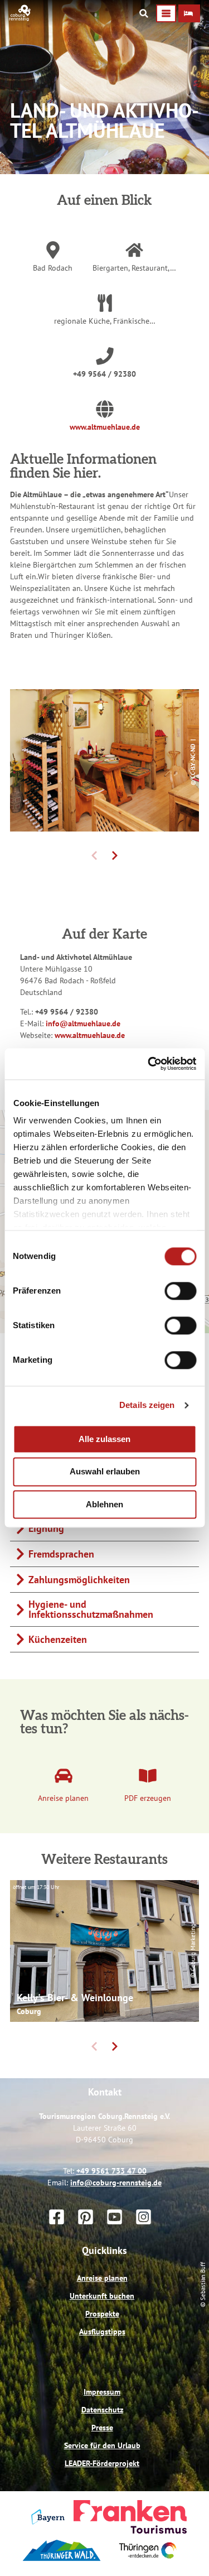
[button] (189, 13)
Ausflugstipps (102, 2332)
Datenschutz (102, 2410)
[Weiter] (115, 856)
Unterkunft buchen (102, 2296)
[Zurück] (94, 856)
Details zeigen (147, 1405)
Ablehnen (104, 1504)
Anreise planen (102, 2278)
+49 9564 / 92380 (104, 374)
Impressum (102, 2392)
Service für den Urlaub (102, 2445)
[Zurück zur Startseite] (20, 18)
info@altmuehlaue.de (83, 1023)
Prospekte (102, 2314)
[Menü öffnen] (166, 13)
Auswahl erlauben (105, 1472)
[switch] (180, 1291)
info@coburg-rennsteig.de (116, 2183)
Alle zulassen (104, 1439)
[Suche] (144, 13)
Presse (102, 2428)
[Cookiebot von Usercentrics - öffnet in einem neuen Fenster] (149, 1064)
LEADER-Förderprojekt (102, 2463)
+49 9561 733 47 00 (111, 2171)
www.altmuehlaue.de (105, 427)
